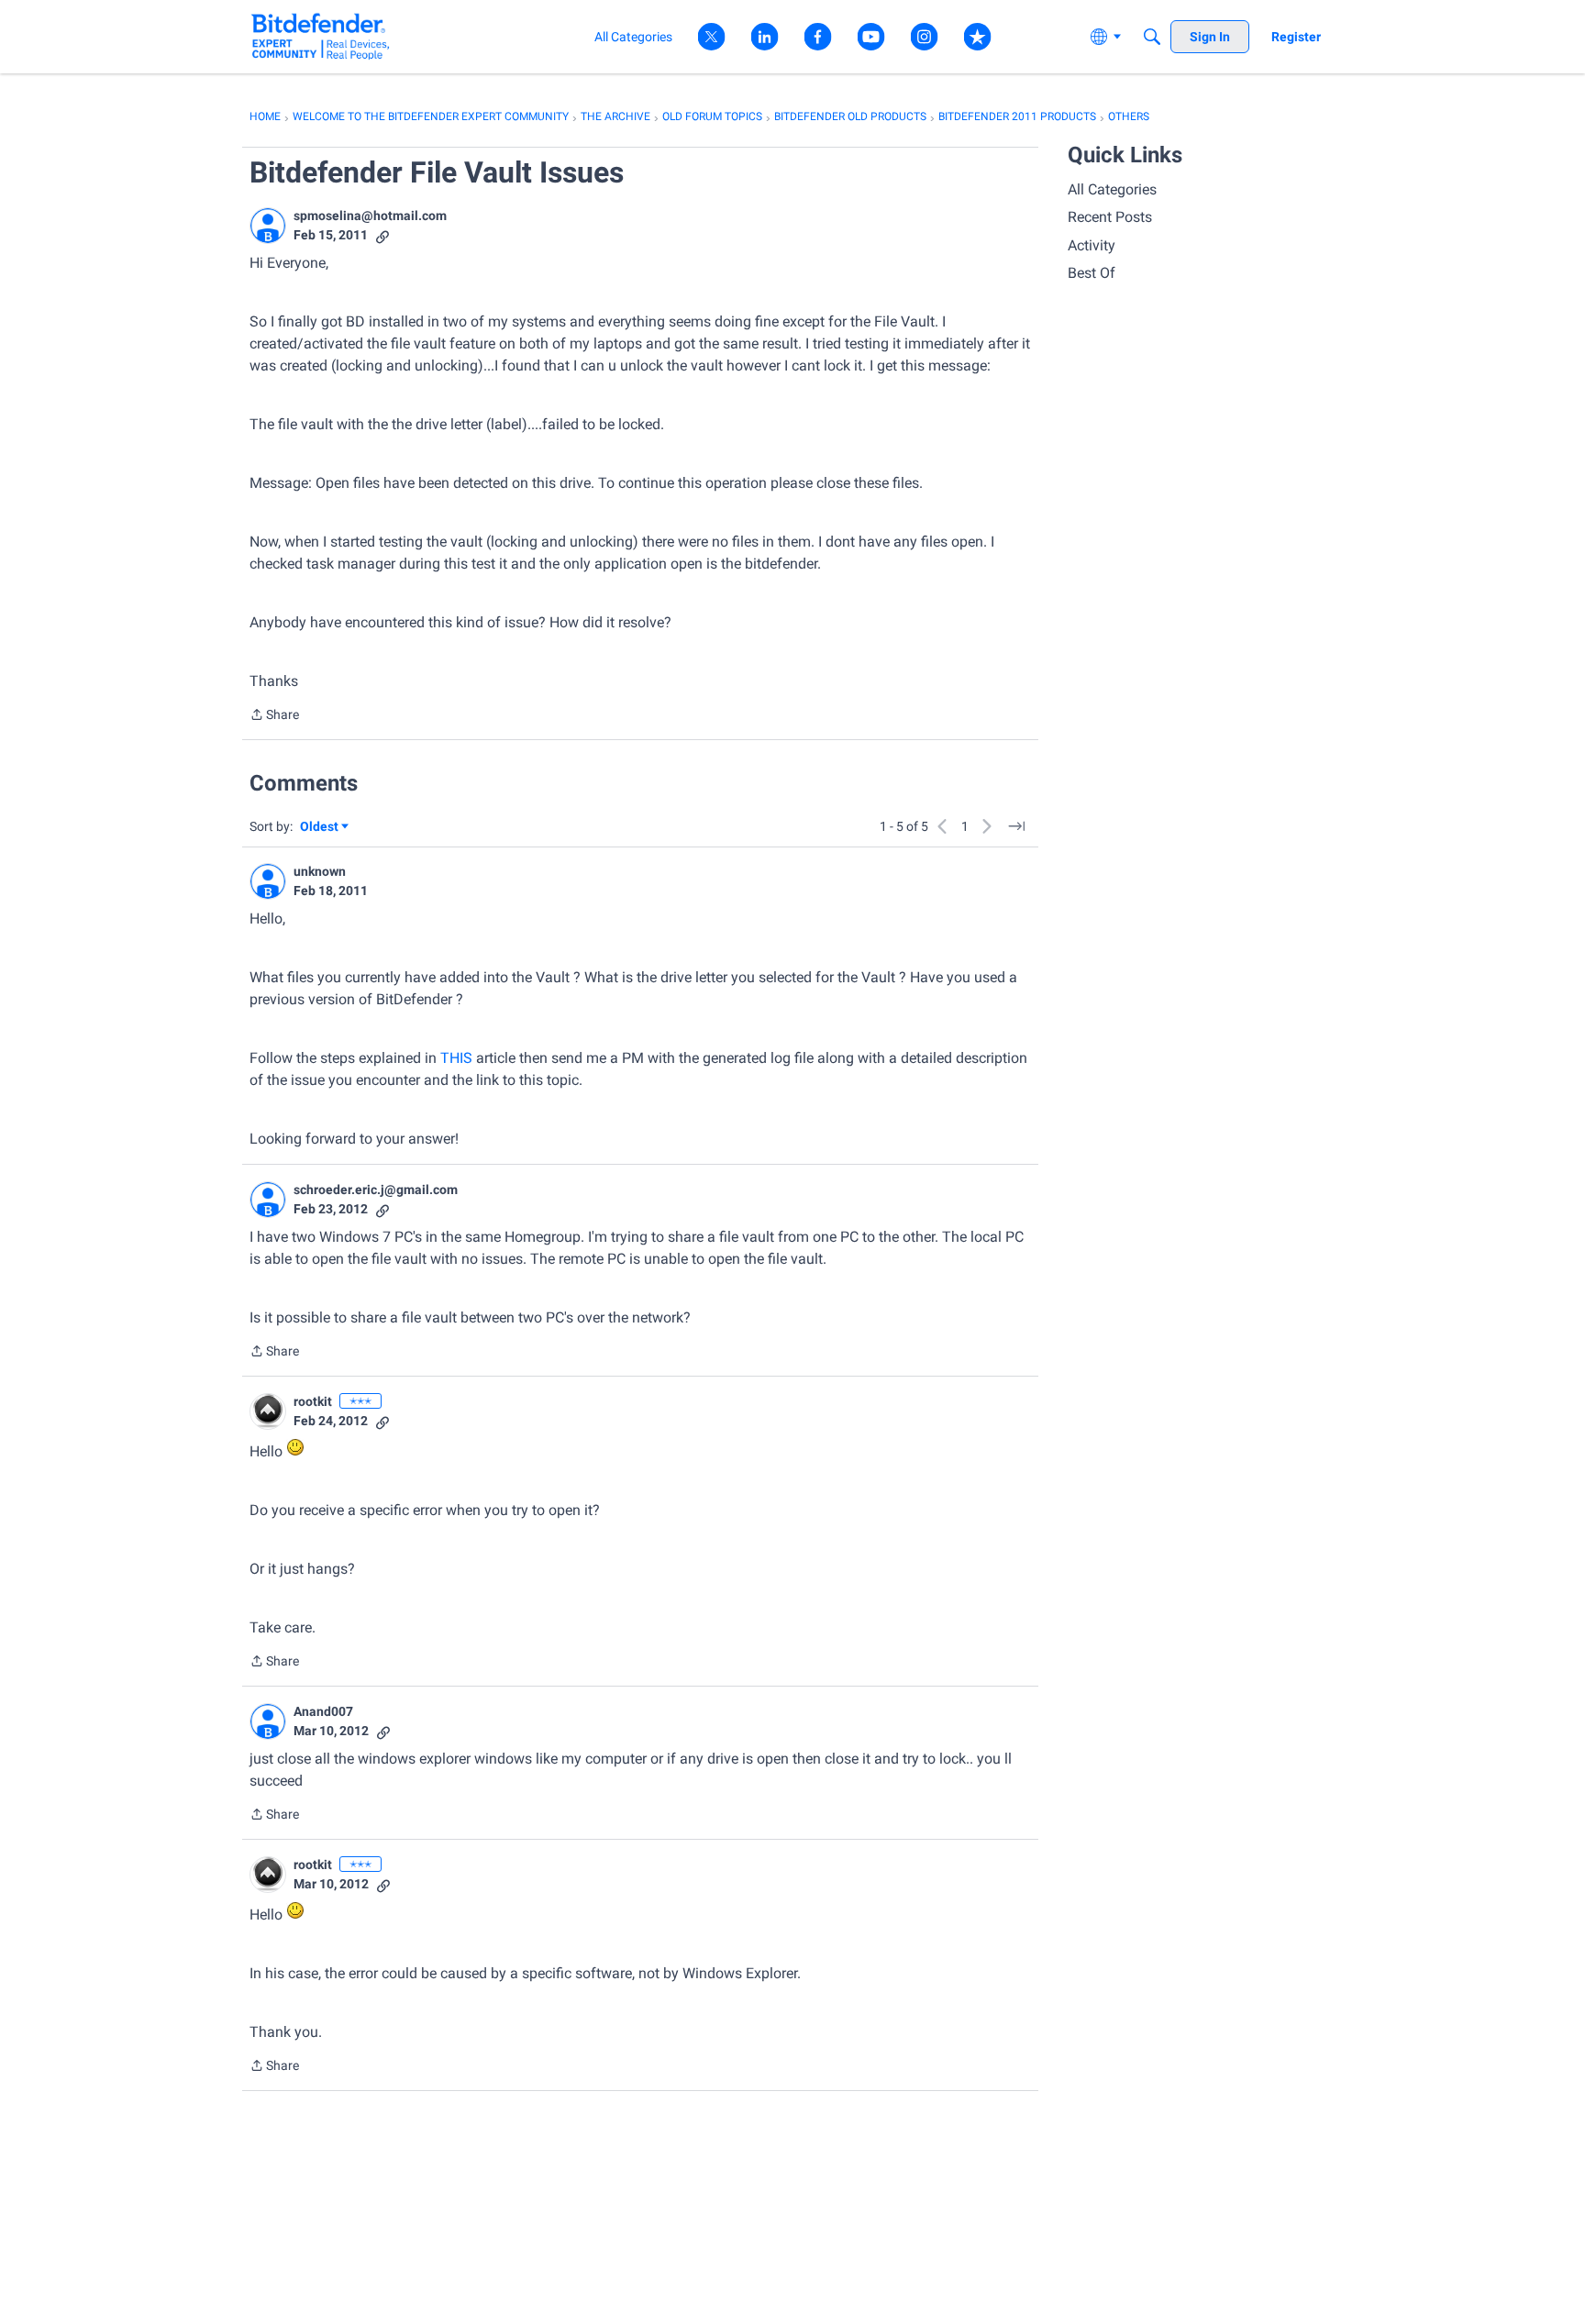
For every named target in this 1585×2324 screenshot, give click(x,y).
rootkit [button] (313, 1401)
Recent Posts (1110, 217)
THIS (456, 1058)
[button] (268, 226)
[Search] (1152, 37)
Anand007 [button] (323, 1711)
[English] (321, 36)
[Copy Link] (382, 235)
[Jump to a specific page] (1016, 826)
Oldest (320, 828)
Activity (1092, 245)
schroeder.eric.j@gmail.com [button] (376, 1190)
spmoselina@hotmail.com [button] (370, 216)
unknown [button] (320, 871)
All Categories (1112, 189)
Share (274, 716)
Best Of (1092, 273)
